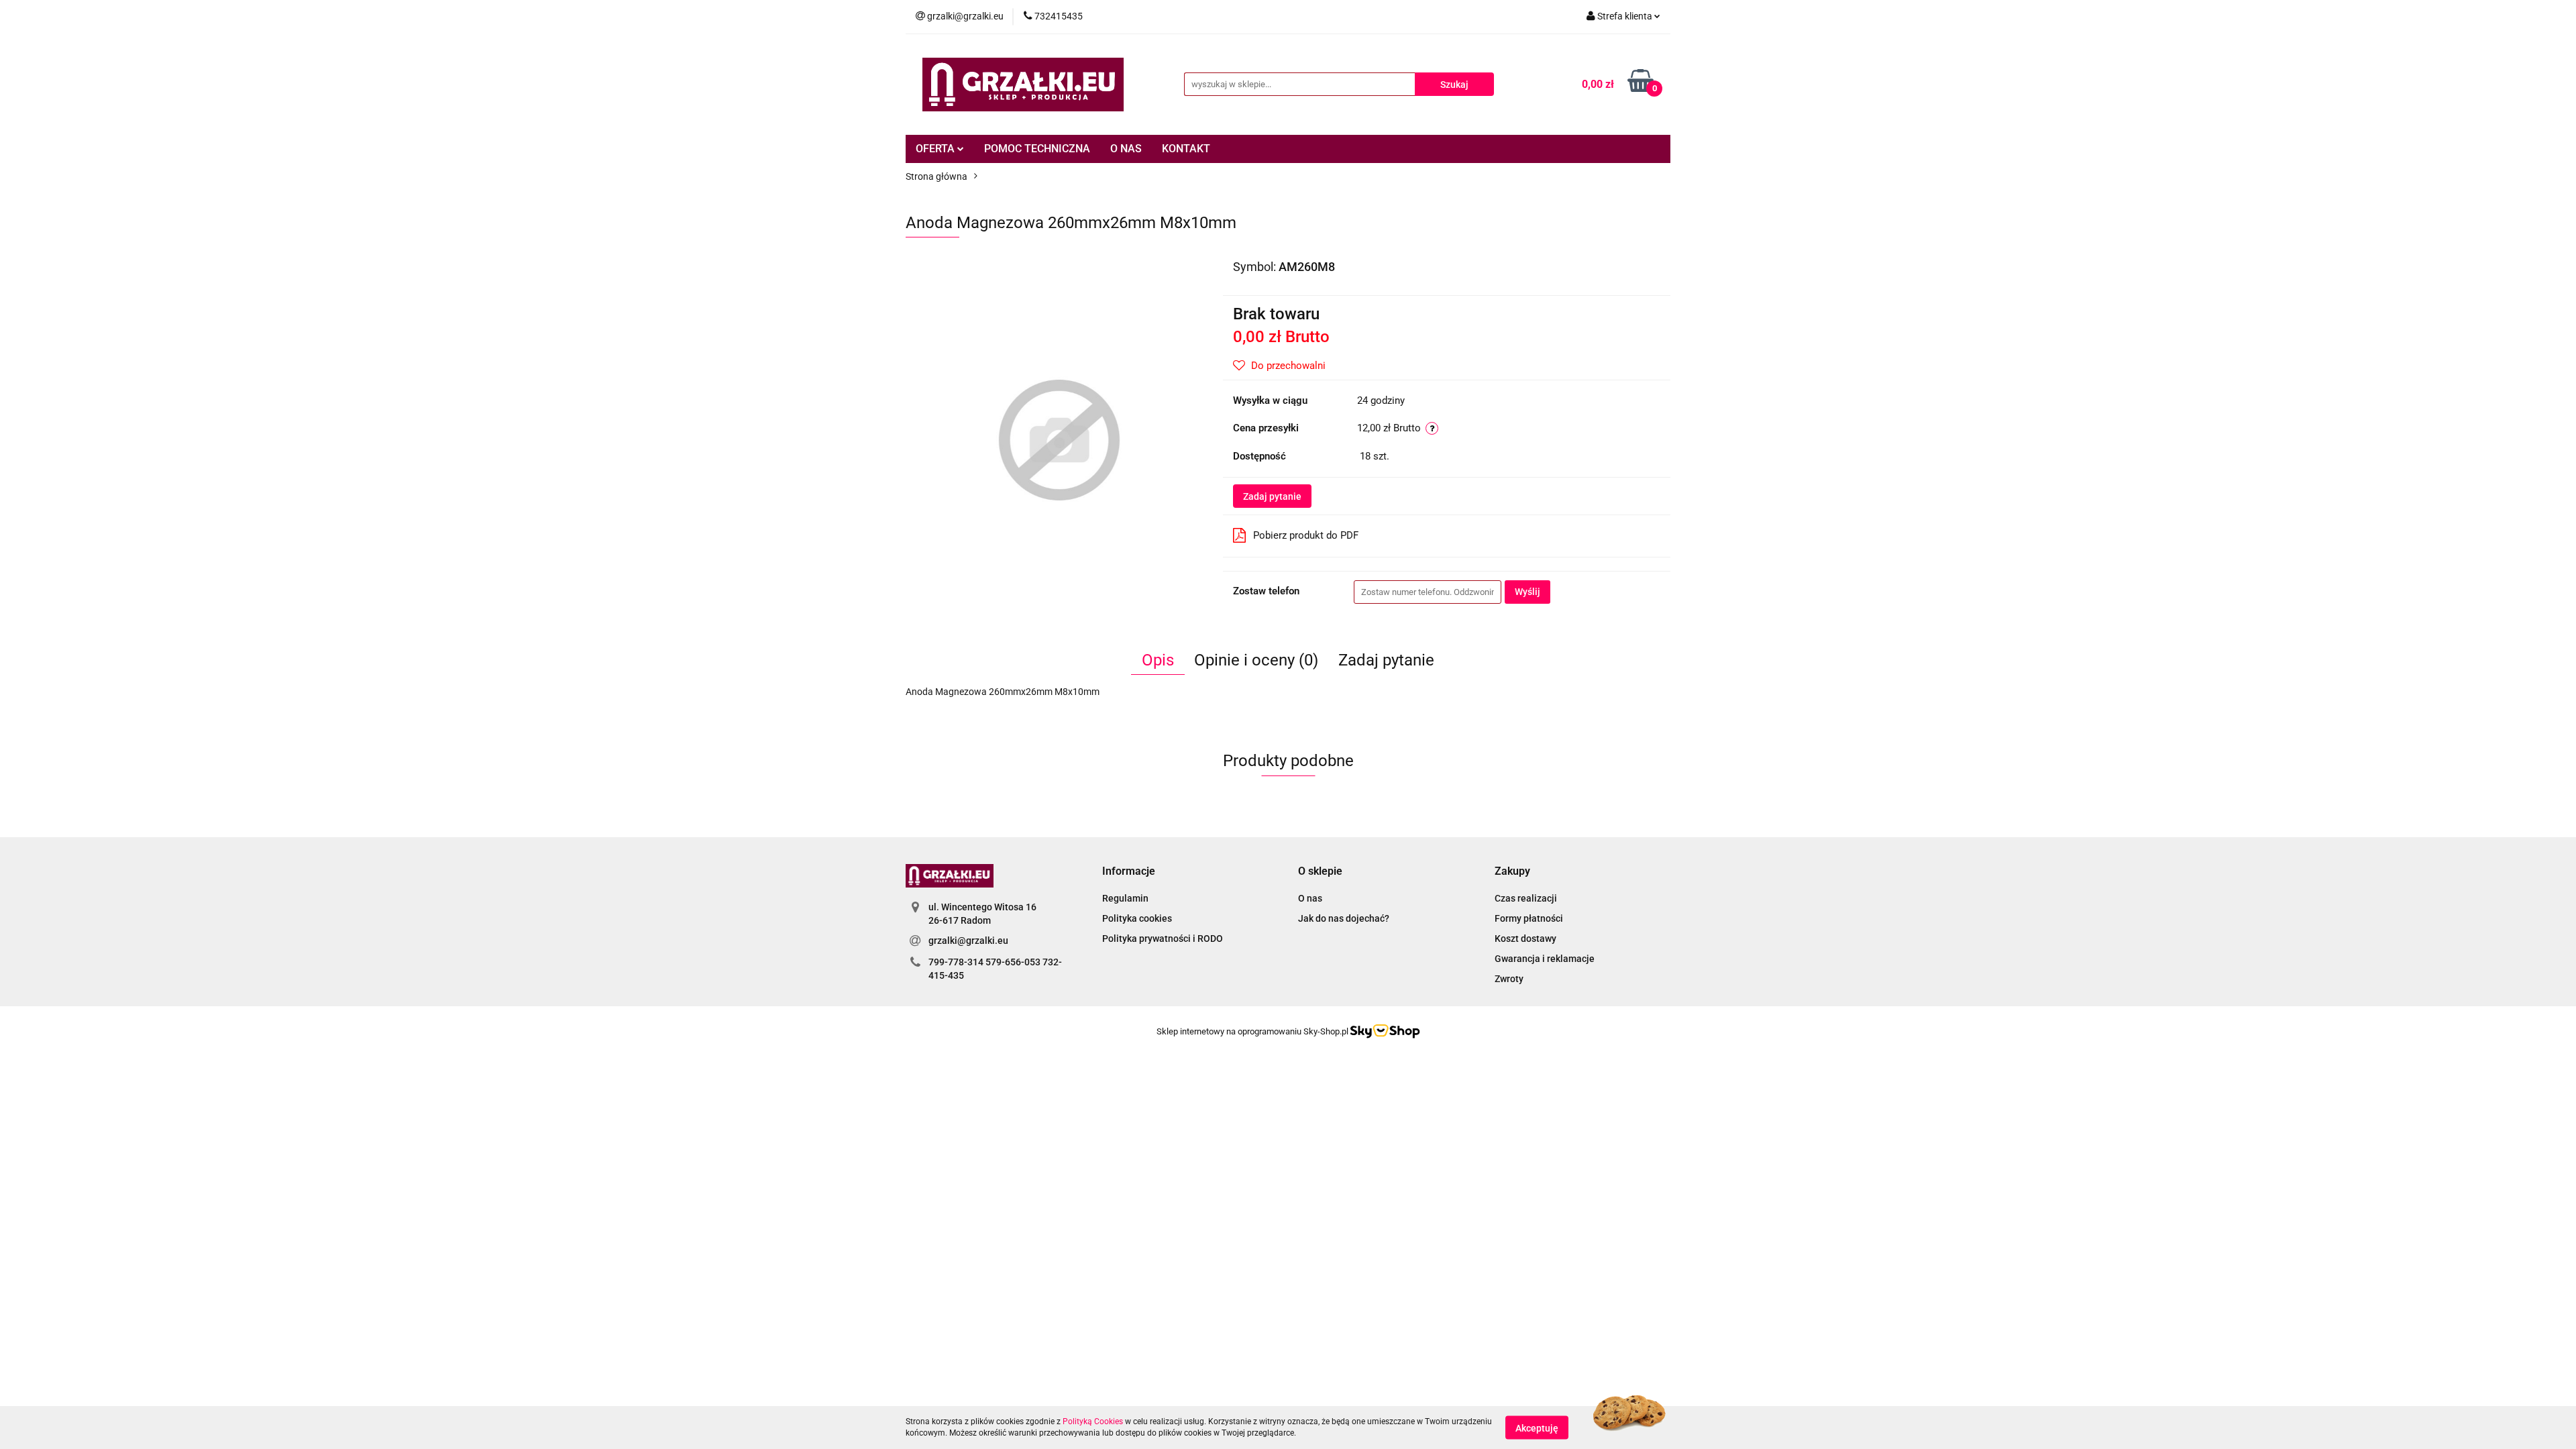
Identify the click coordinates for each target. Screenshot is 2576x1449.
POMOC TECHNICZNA (1037, 149)
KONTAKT (1186, 149)
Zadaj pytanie (1272, 496)
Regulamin (1125, 898)
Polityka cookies (1137, 918)
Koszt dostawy (1525, 938)
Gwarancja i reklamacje (1545, 959)
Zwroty (1509, 979)
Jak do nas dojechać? (1344, 918)
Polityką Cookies (1093, 1421)
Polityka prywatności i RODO (1163, 938)
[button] (1129, 872)
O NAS (1126, 149)
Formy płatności (1529, 918)
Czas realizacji (1526, 898)
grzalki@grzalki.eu (968, 941)
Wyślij (1527, 592)
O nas (1310, 898)
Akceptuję (1537, 1428)
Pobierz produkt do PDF (1306, 535)
